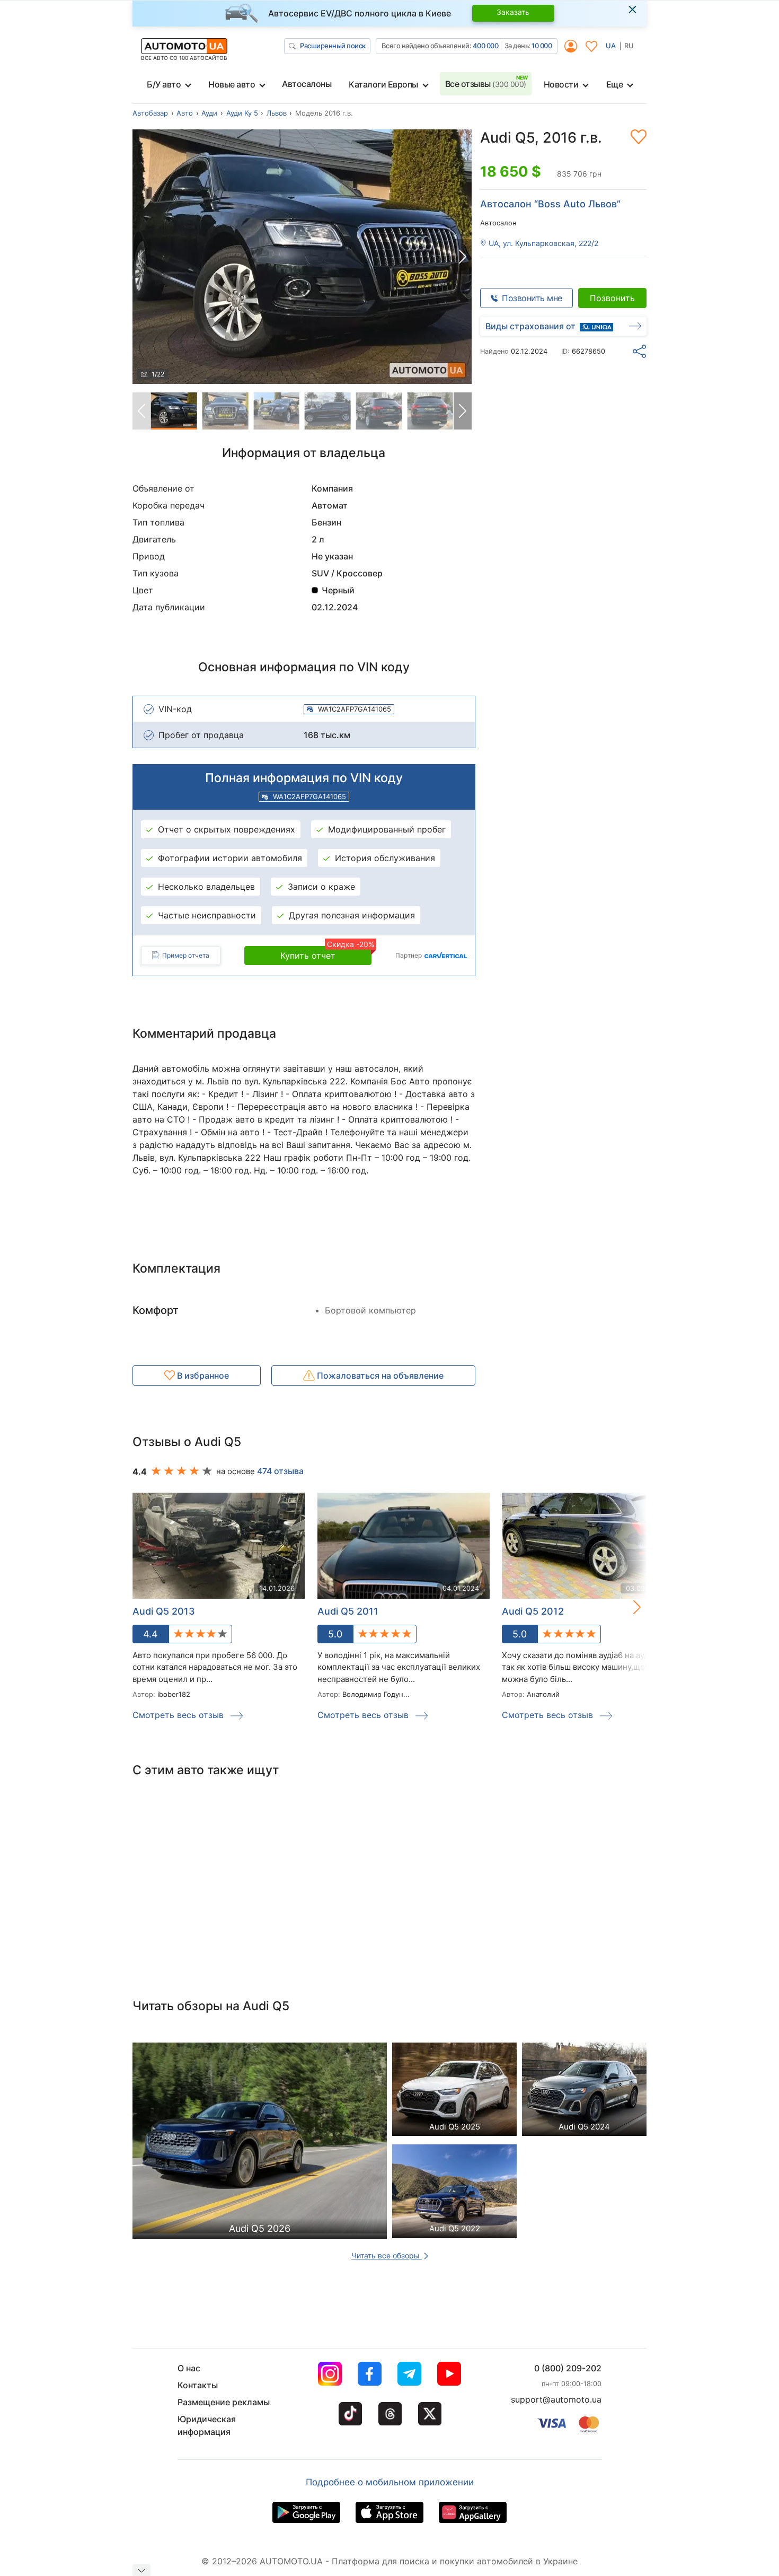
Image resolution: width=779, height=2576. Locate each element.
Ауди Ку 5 (242, 113)
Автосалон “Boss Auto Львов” (550, 204)
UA (611, 46)
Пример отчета (186, 955)
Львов (277, 113)
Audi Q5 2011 (348, 1611)
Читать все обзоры (387, 2255)
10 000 (542, 46)
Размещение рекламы (224, 2402)
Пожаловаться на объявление (379, 1375)
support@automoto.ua (556, 2399)
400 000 (486, 46)
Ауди (209, 113)
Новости (561, 84)
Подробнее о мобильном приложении (390, 2482)
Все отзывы (486, 84)
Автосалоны (307, 84)
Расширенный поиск (333, 46)
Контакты (198, 2385)
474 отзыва (280, 1471)
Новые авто (232, 84)
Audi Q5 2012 (533, 1611)
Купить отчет (326, 953)
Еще (615, 84)
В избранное (202, 1375)
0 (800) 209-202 (568, 2368)
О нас (189, 2368)
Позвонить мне (532, 298)
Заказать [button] (513, 12)
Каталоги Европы (383, 84)
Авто (185, 113)
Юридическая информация (207, 2425)
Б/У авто (164, 84)
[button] (463, 257)
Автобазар (150, 113)
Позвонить (612, 298)
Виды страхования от (530, 326)
